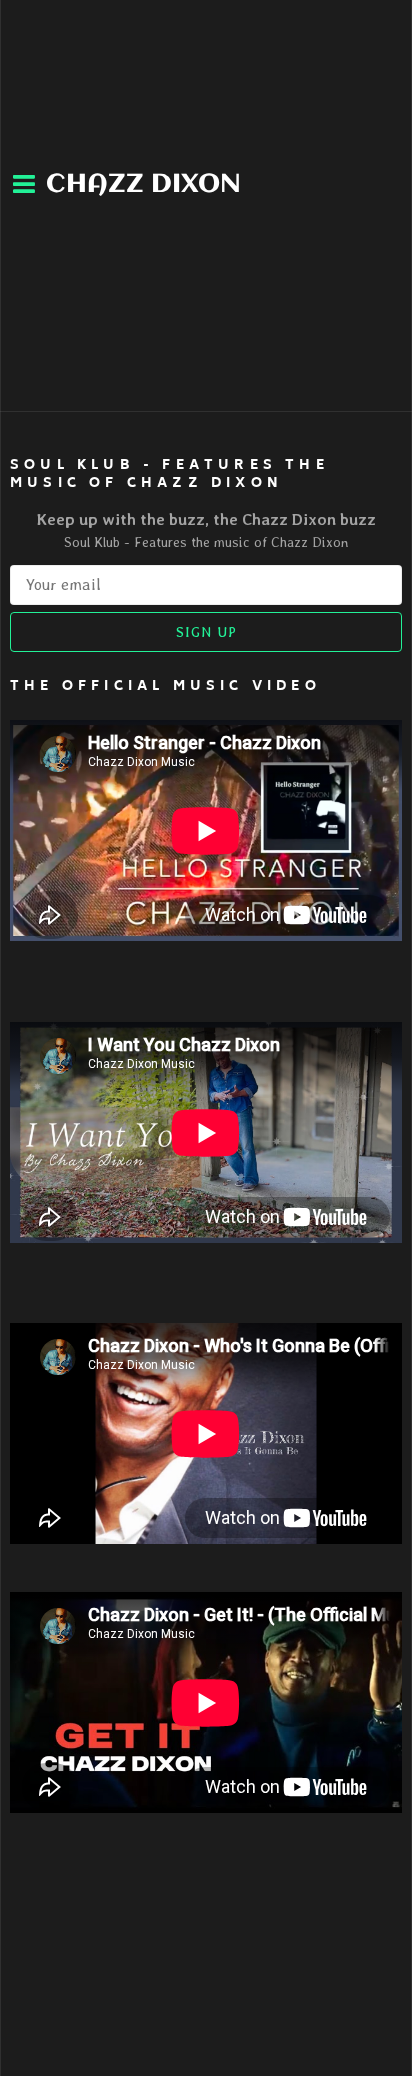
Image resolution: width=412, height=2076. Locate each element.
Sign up (206, 632)
